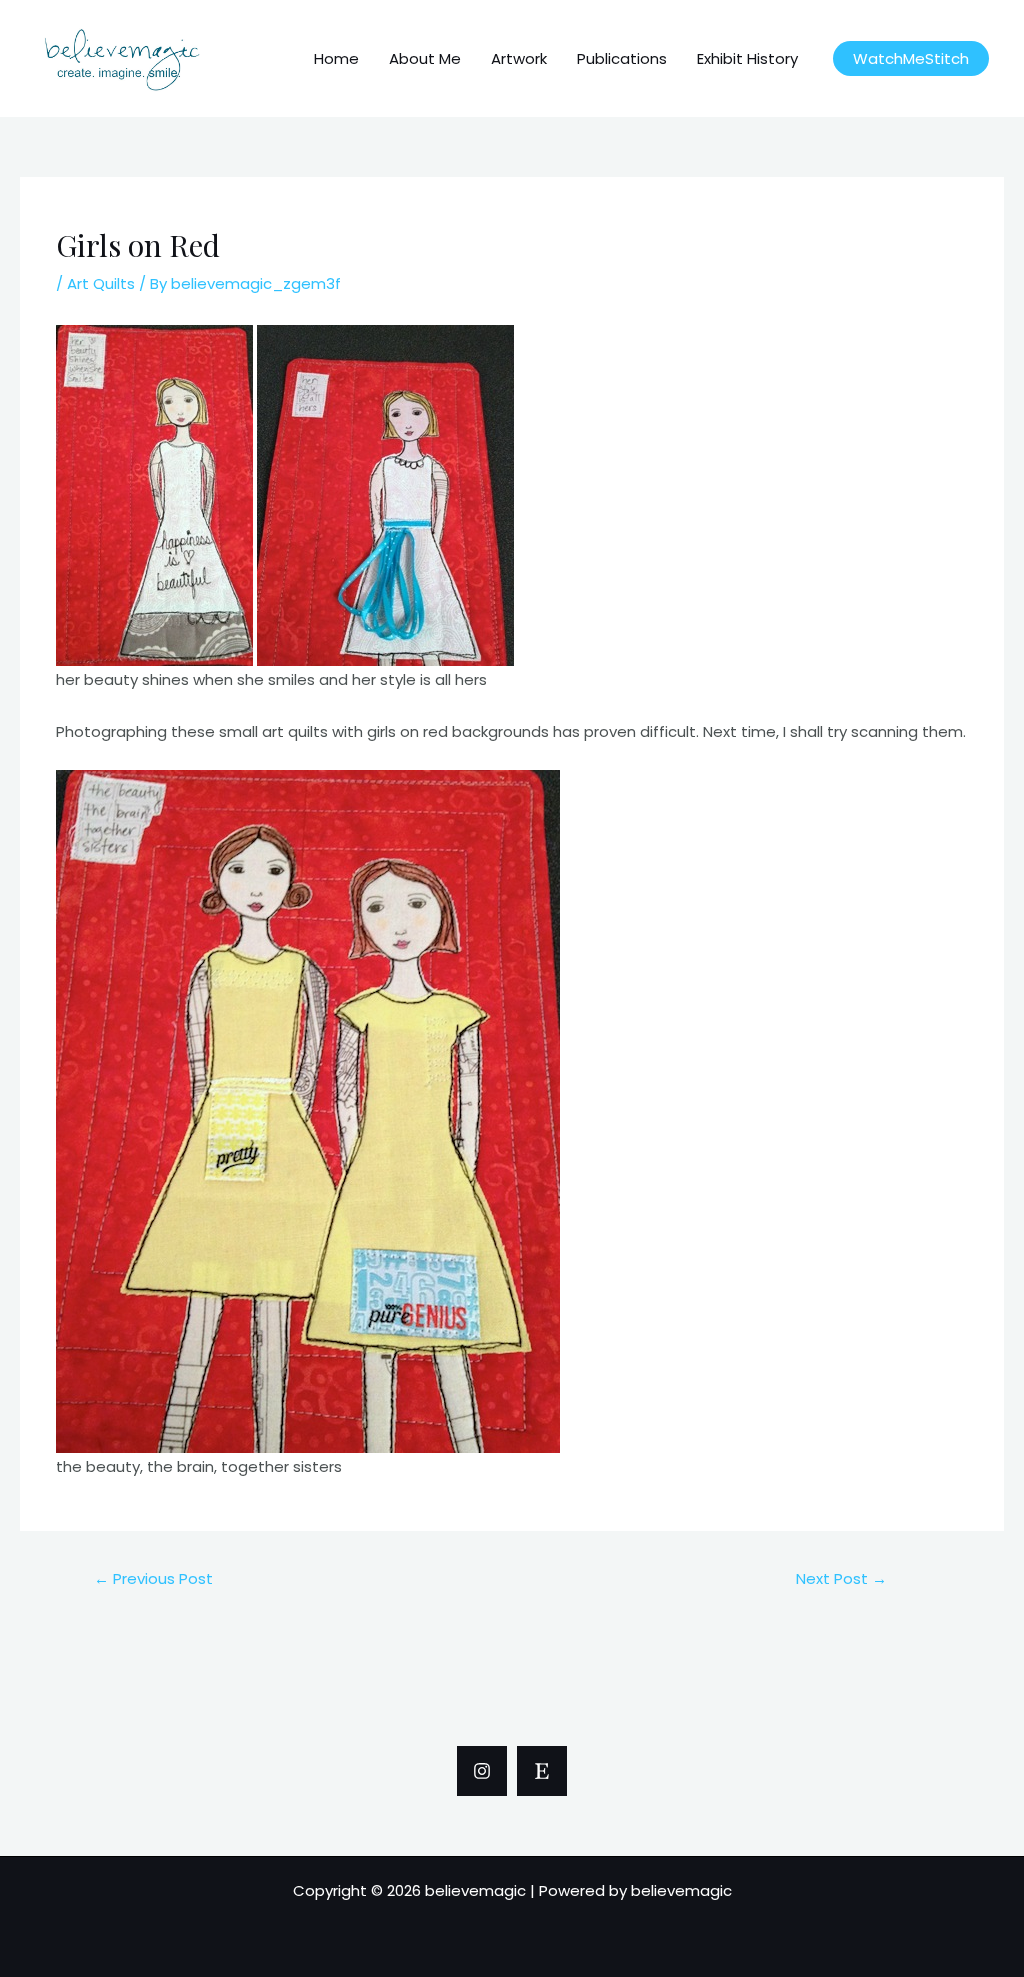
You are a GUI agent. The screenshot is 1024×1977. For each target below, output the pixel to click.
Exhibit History (747, 58)
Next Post (841, 1578)
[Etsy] (542, 1771)
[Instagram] (482, 1771)
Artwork (519, 58)
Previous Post (153, 1578)
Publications (622, 58)
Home (336, 58)
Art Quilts (101, 283)
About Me (425, 58)
